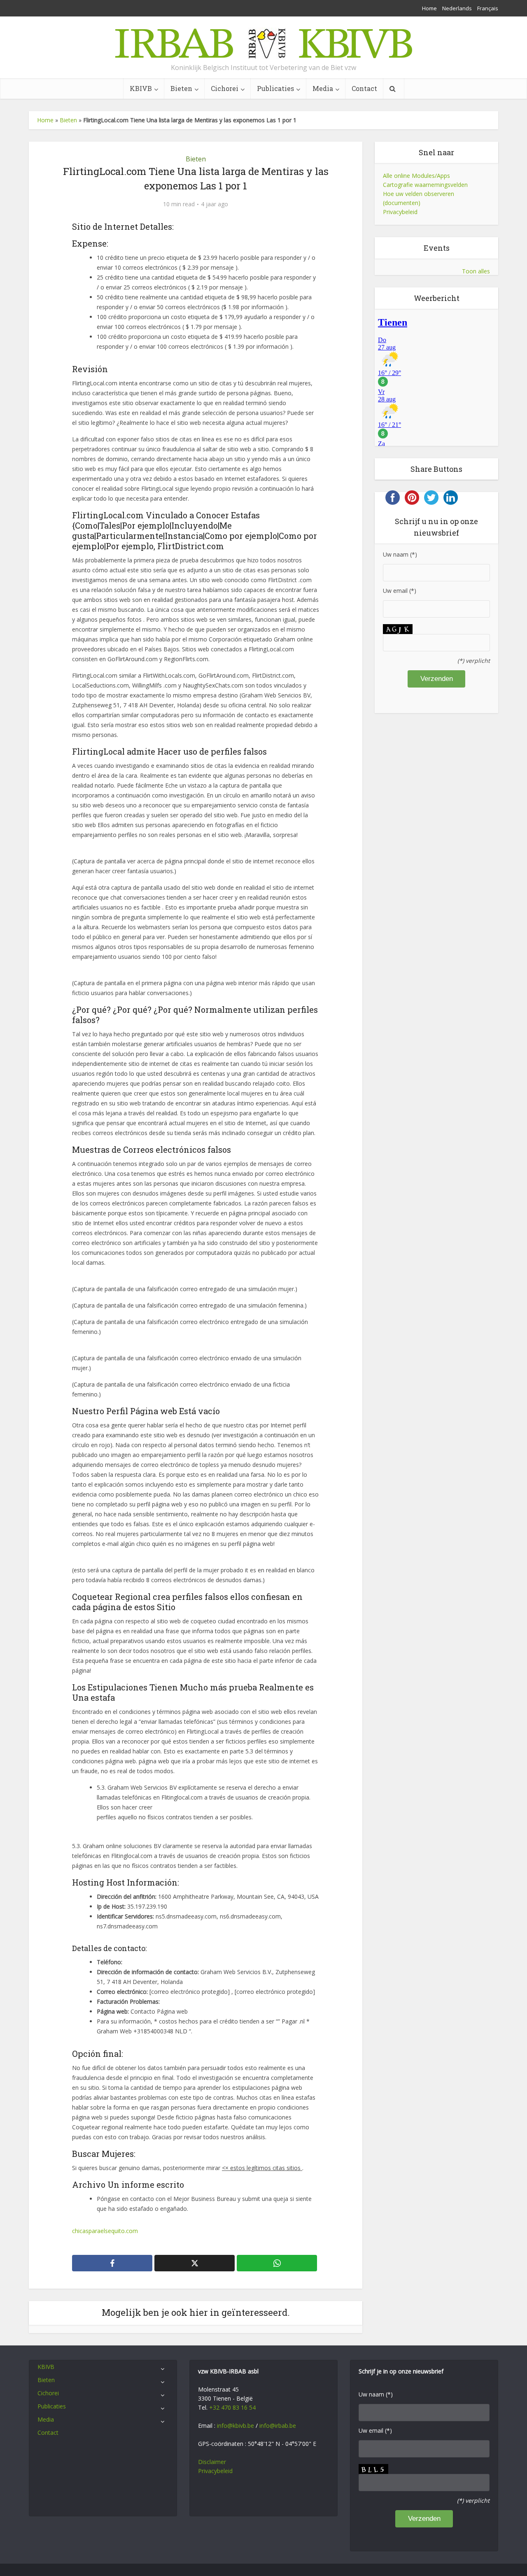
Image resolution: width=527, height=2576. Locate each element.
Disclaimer (212, 2462)
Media (323, 88)
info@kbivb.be (236, 2426)
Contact (364, 88)
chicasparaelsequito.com (105, 2231)
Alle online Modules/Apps (416, 176)
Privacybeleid (400, 212)
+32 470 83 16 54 (232, 2407)
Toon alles (476, 271)
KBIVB (141, 88)
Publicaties (275, 88)
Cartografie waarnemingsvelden (425, 185)
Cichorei (225, 88)
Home (429, 8)
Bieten (181, 88)
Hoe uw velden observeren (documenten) (419, 198)
